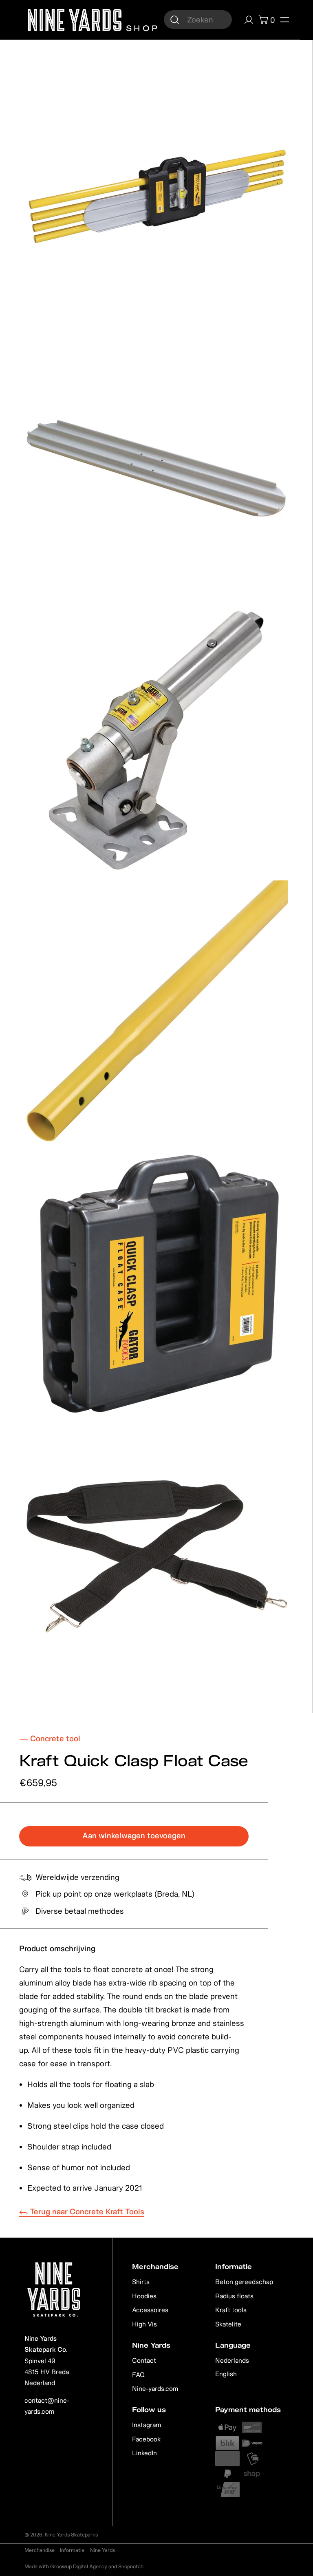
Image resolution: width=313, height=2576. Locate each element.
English (226, 2374)
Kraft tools (231, 2310)
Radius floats (234, 2296)
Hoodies (144, 2296)
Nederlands (232, 2360)
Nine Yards (102, 2550)
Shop (141, 27)
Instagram (147, 2425)
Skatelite (228, 2324)
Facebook (146, 2439)
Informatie (72, 2550)
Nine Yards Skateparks (71, 2535)
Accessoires (150, 2310)
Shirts (141, 2282)
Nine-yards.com (155, 2388)
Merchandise (40, 2550)
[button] (284, 20)
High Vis (144, 2324)
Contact (144, 2360)
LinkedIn (144, 2453)
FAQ (138, 2375)
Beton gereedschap (244, 2282)
